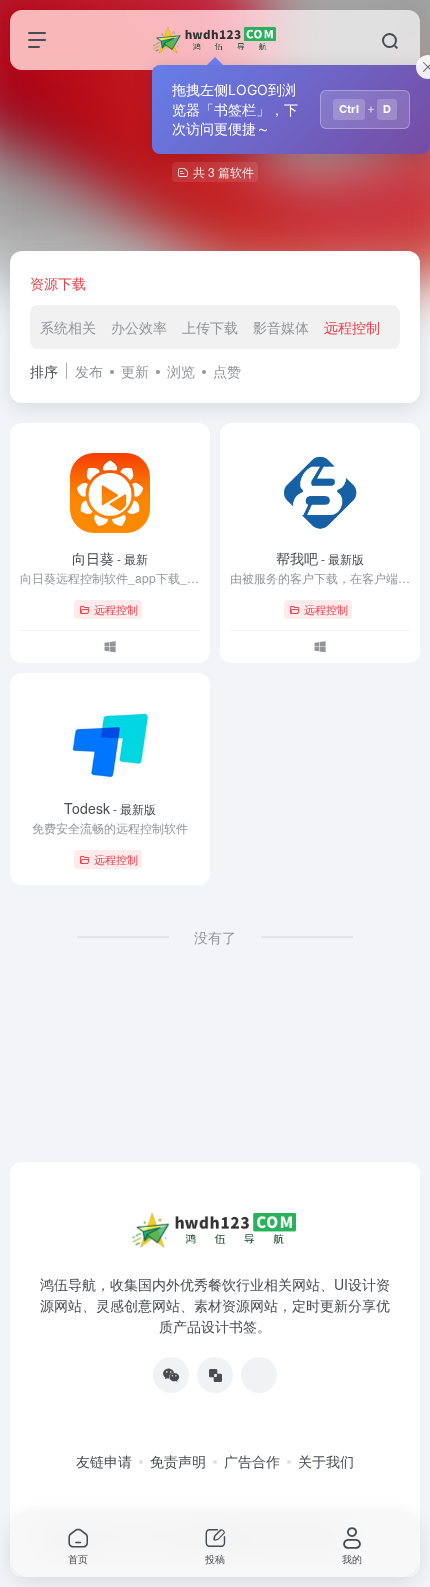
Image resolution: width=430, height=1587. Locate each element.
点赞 (227, 371)
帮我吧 (320, 558)
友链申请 (104, 1461)
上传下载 (210, 327)
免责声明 (178, 1461)
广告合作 (252, 1461)
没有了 (215, 937)
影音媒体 (281, 327)
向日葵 (110, 558)
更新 (135, 371)
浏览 (181, 371)
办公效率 (139, 327)
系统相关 (68, 327)
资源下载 (58, 283)
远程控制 (352, 327)
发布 (89, 371)
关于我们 (326, 1461)
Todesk (110, 808)
